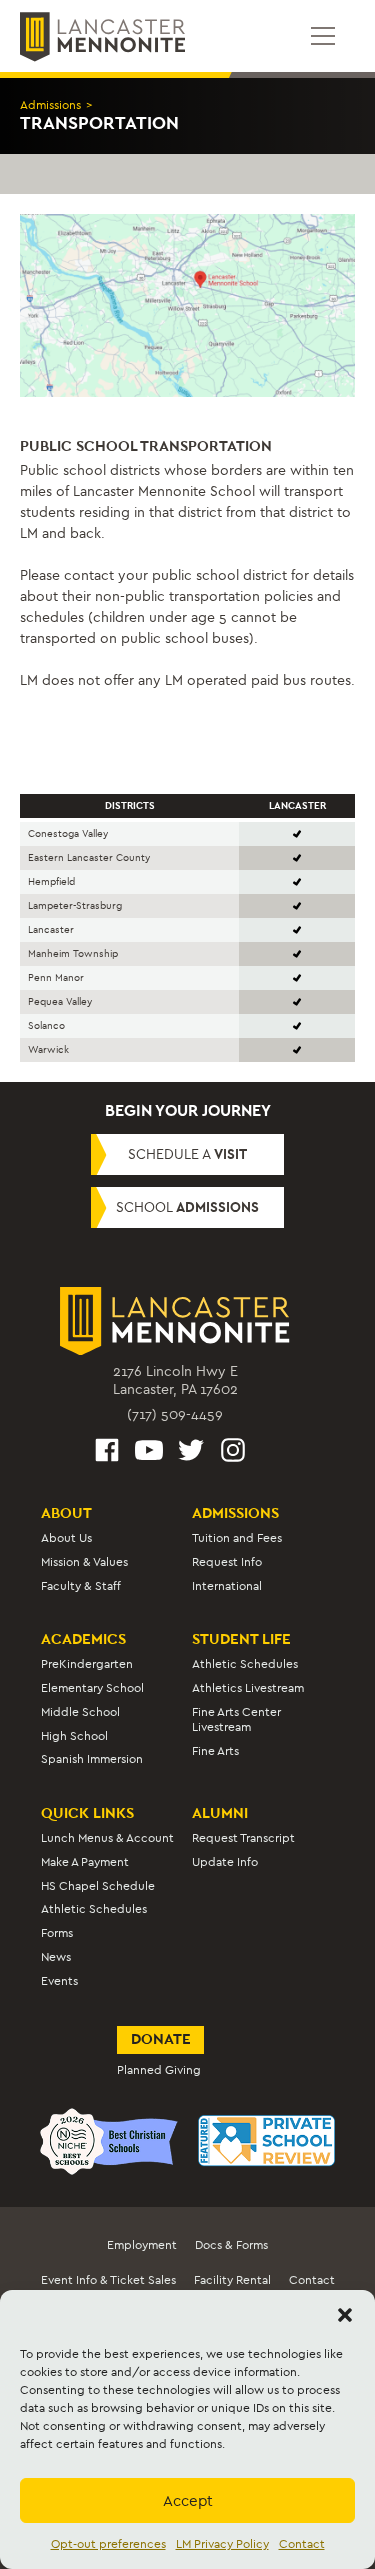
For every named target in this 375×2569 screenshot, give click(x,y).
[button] (345, 2315)
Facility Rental (232, 2280)
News (56, 1957)
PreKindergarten (87, 1664)
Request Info (227, 1562)
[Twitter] (191, 1453)
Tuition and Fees (237, 1538)
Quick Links (87, 1813)
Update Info (225, 1862)
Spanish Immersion (92, 1759)
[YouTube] (149, 1453)
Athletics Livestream (248, 1688)
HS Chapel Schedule (98, 1886)
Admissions (50, 105)
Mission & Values (84, 1562)
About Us (66, 1538)
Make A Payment (85, 1862)
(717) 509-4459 (175, 1414)
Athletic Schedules (245, 1664)
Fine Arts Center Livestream (236, 1719)
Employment (142, 2245)
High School (74, 1736)
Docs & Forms (231, 2245)
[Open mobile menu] (323, 36)
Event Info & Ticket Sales (108, 2280)
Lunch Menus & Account (107, 1838)
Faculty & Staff (81, 1586)
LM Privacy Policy (222, 2544)
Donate (161, 2039)
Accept (188, 2501)
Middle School (80, 1712)
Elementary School (92, 1688)
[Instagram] (233, 1453)
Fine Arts (215, 1751)
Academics (83, 1639)
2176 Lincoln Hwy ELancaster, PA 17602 (175, 1380)
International (227, 1586)
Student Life (241, 1639)
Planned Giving (159, 2070)
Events (59, 1981)
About (66, 1513)
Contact (302, 2544)
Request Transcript (243, 1838)
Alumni (220, 1813)
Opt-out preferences (108, 2544)
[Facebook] (107, 1453)
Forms (57, 1933)
